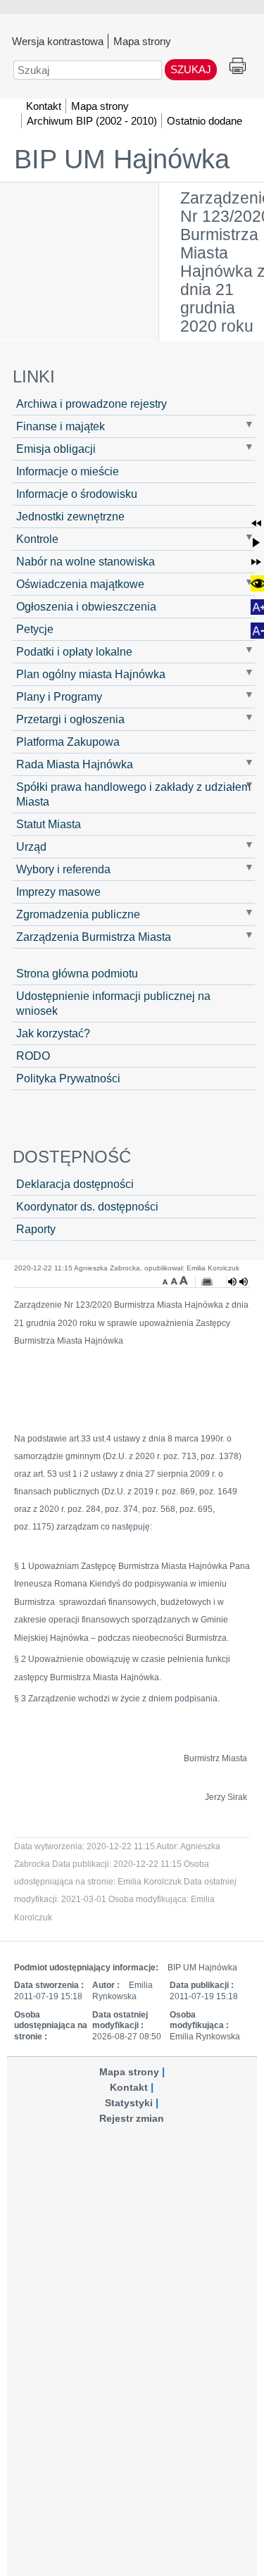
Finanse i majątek (61, 426)
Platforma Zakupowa (68, 742)
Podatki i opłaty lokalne (74, 651)
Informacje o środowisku (77, 494)
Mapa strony (142, 41)
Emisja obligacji (56, 449)
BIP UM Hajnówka (122, 159)
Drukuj (238, 67)
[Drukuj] (207, 1282)
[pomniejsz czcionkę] (167, 1280)
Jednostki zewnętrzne (70, 516)
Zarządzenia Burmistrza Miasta (94, 937)
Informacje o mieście (68, 471)
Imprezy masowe (58, 892)
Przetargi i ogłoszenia (70, 719)
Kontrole (37, 539)
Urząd (31, 846)
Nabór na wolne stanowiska (86, 561)
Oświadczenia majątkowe (80, 584)
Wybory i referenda (63, 869)
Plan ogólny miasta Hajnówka (91, 674)
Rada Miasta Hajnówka (75, 764)
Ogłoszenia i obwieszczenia (86, 606)
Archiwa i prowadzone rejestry (92, 404)
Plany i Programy (59, 696)
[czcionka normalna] (175, 1280)
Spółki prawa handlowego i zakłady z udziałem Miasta (133, 794)
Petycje (35, 629)
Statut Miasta (49, 824)
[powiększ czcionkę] (184, 1280)
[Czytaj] (238, 1282)
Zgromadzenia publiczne (78, 914)
